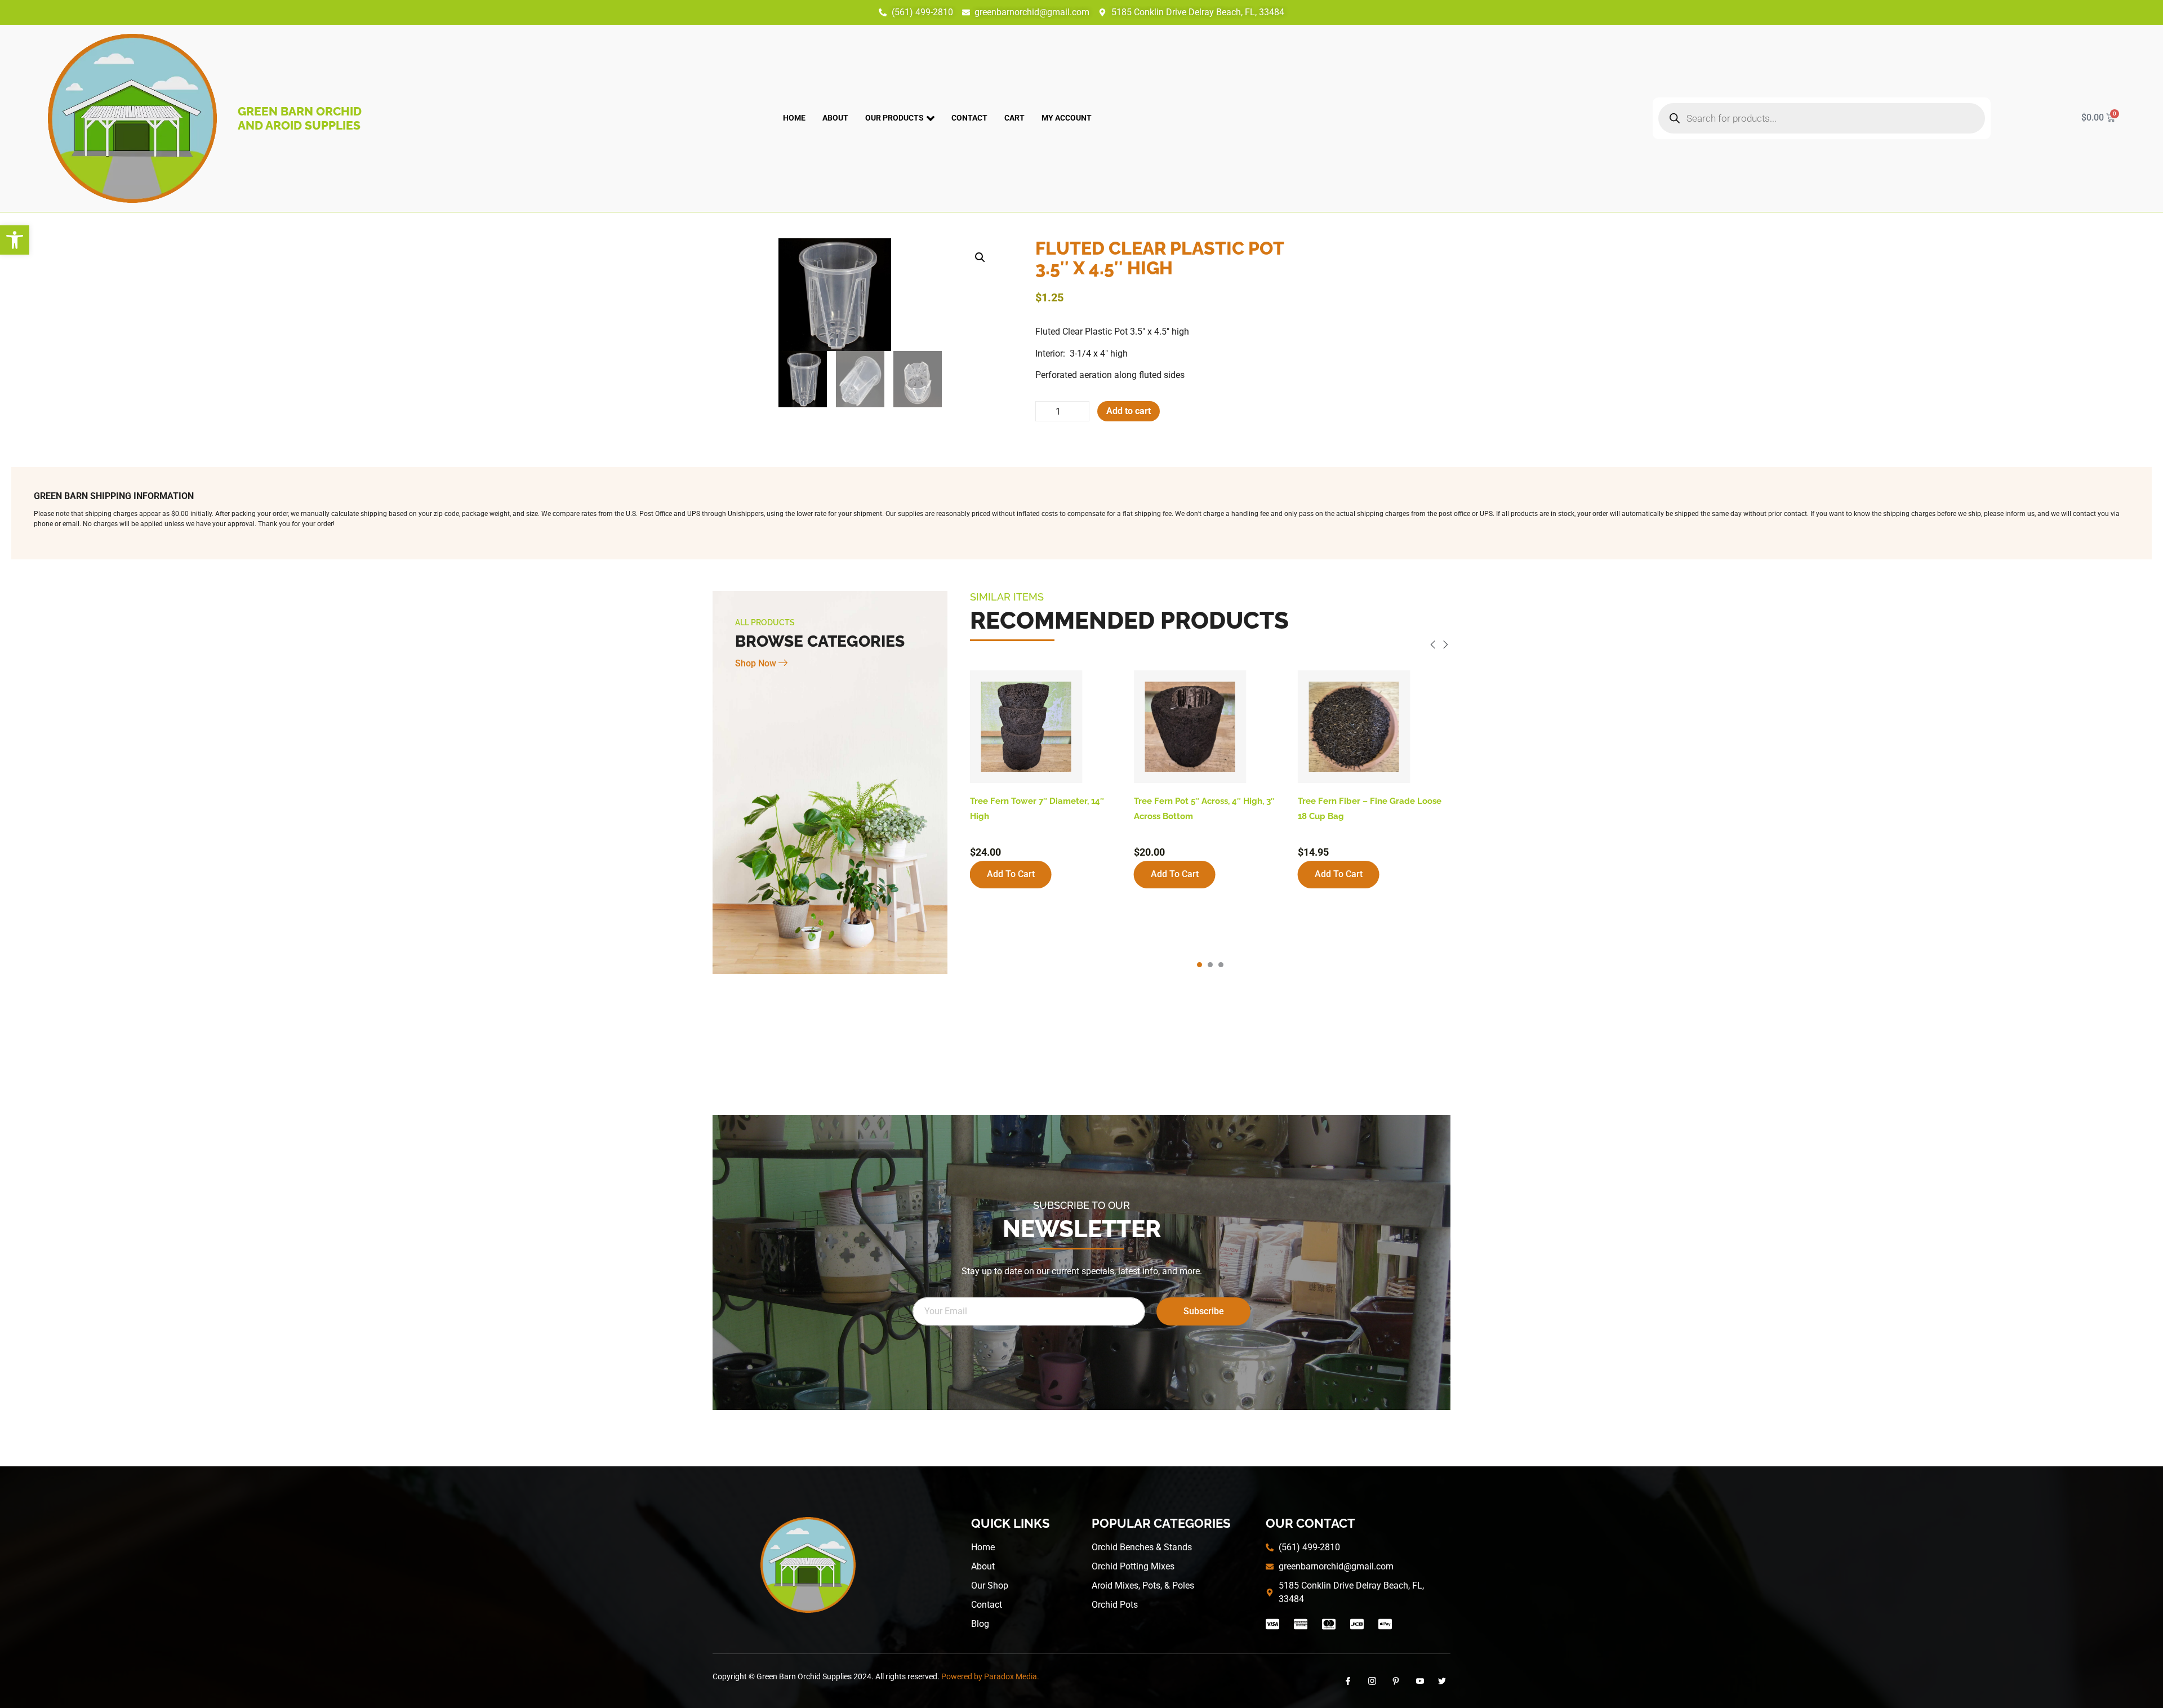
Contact (969, 118)
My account (1067, 118)
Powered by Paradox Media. (990, 1676)
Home (794, 118)
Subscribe (1204, 1311)
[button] (15, 240)
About (835, 118)
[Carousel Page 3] (1221, 965)
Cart (1014, 118)
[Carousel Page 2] (1210, 965)
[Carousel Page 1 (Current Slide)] (1200, 965)
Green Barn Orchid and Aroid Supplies (300, 118)
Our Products (894, 118)
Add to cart (1129, 411)
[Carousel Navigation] (1210, 646)
